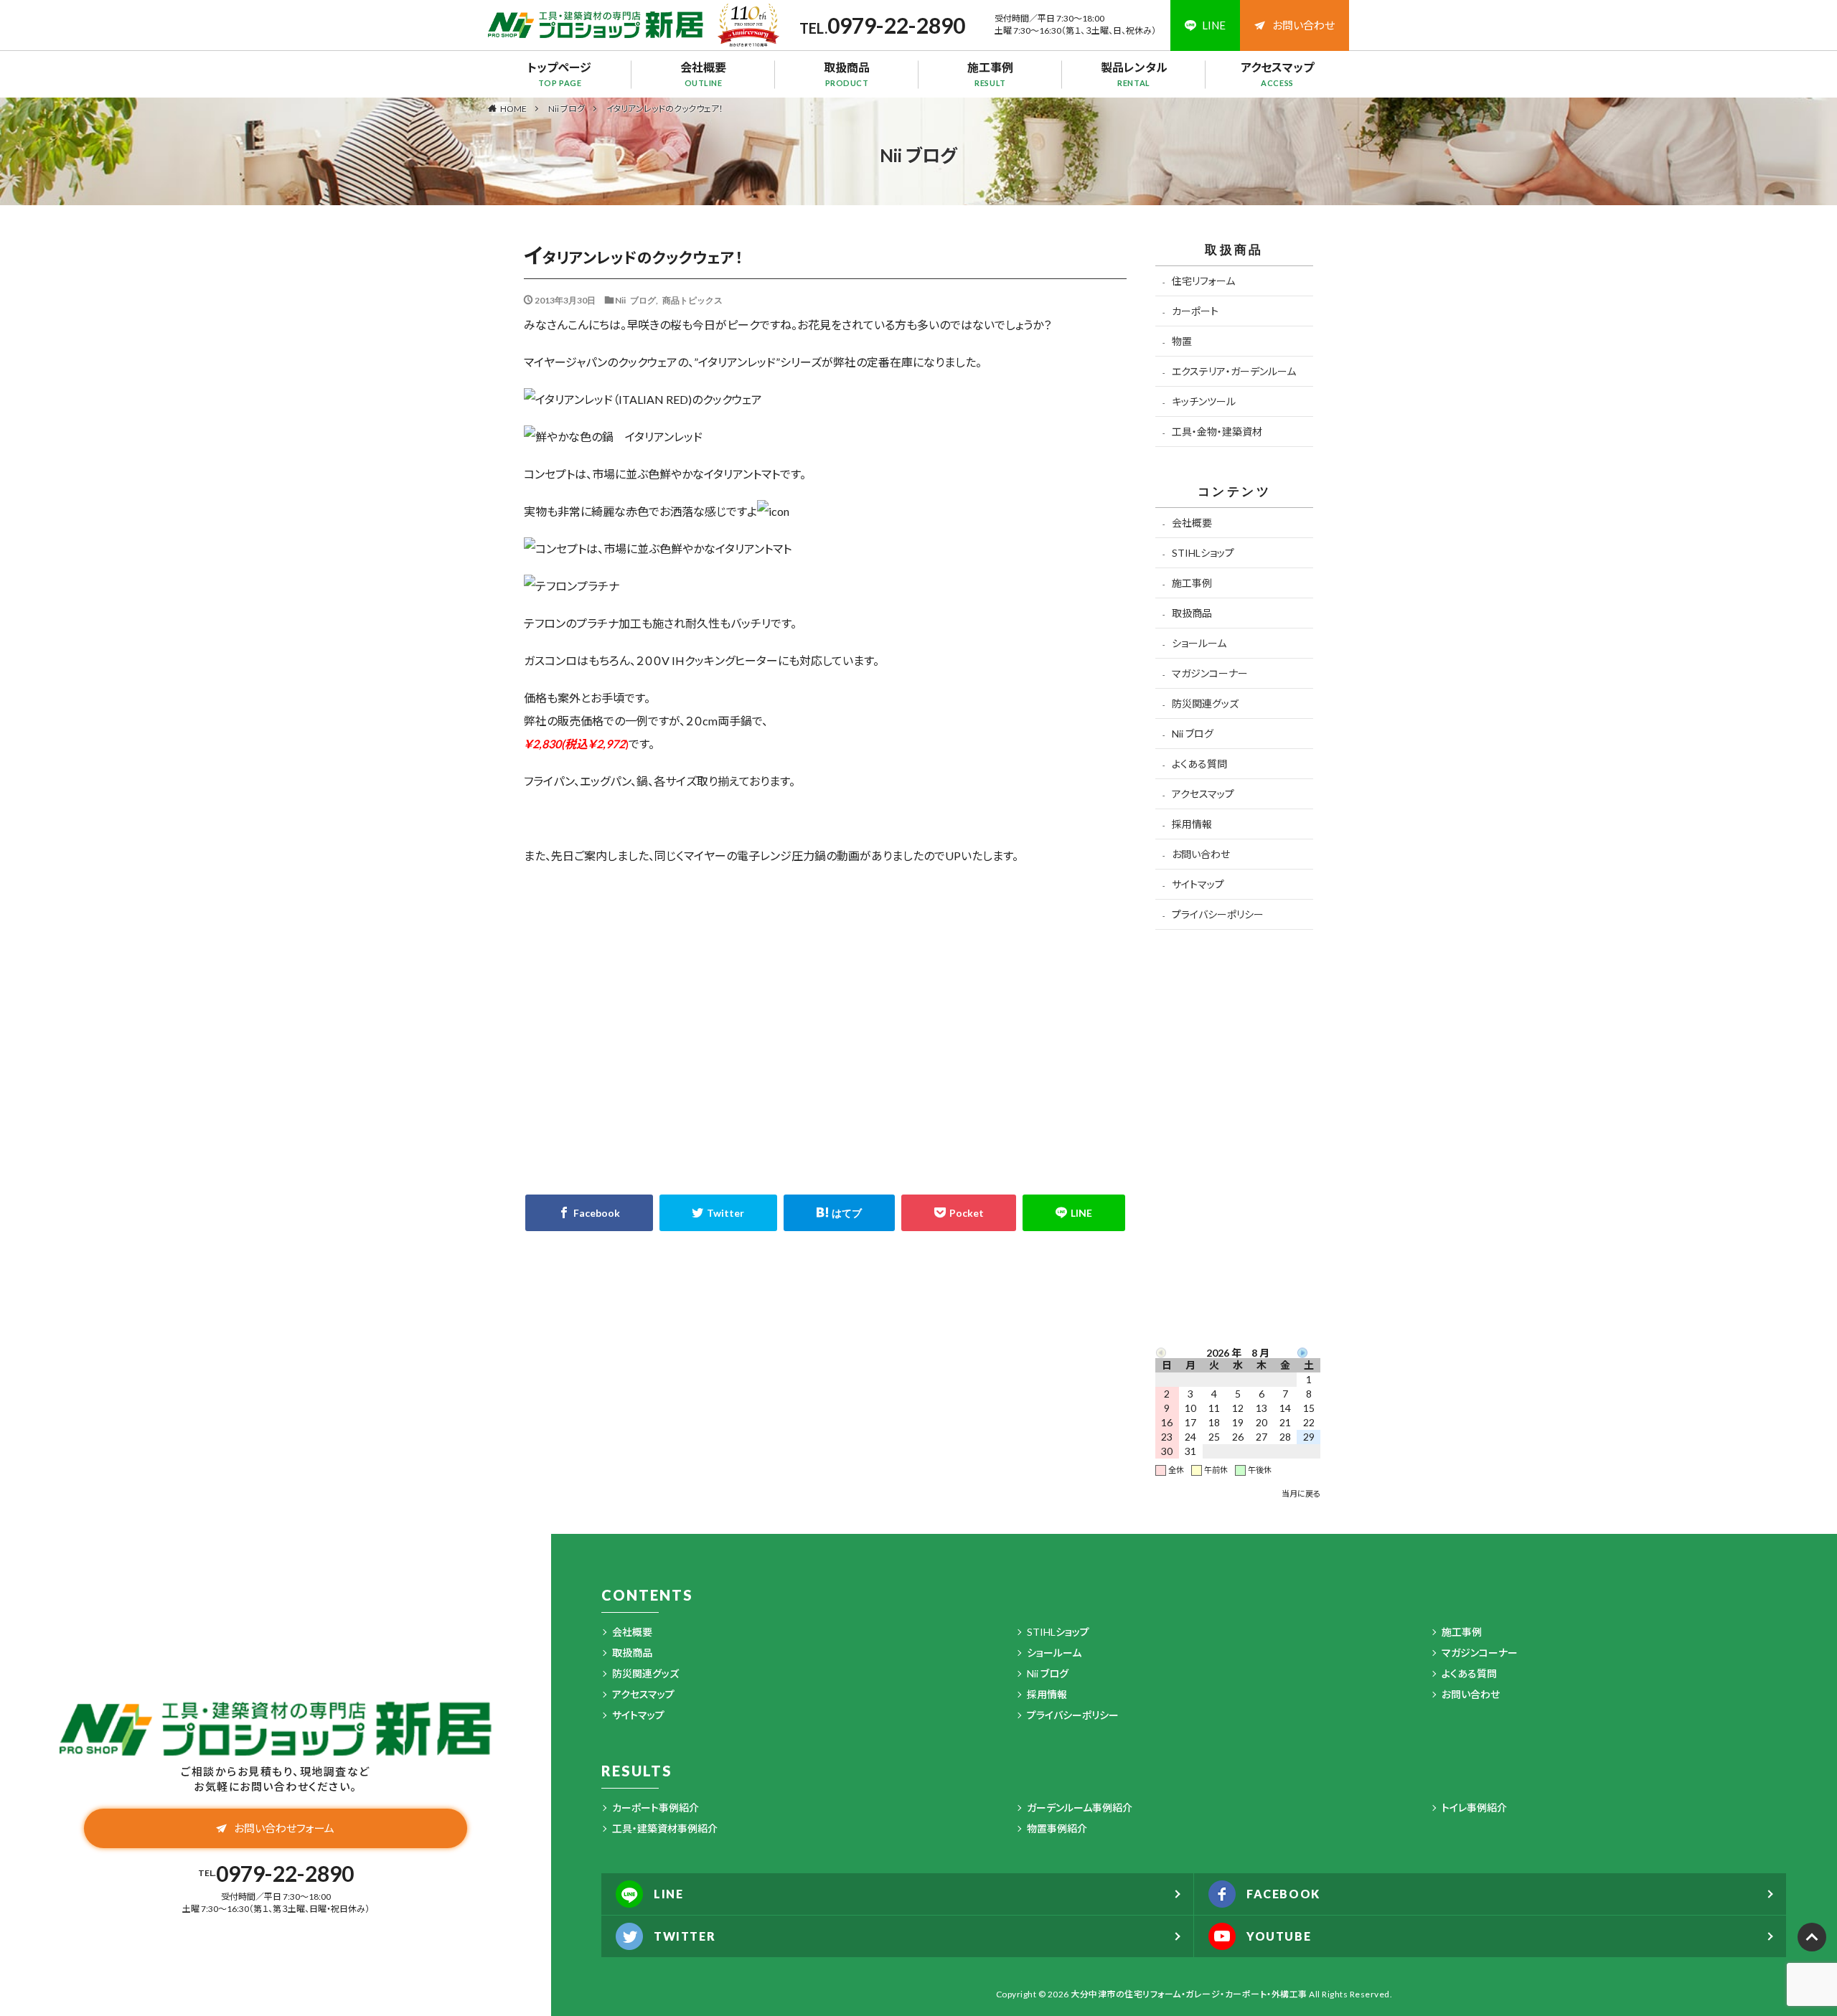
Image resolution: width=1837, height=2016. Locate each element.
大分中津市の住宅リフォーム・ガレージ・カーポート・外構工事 (1189, 1994)
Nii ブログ (567, 109)
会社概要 (703, 74)
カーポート (1195, 311)
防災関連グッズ (1205, 703)
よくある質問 (1199, 764)
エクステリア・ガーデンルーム (1234, 371)
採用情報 (1192, 824)
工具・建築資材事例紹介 (665, 1828)
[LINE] (1074, 1213)
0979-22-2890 (896, 25)
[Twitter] (719, 1213)
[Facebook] (589, 1213)
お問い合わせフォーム (284, 1828)
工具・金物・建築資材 (1217, 432)
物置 (1182, 341)
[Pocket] (959, 1213)
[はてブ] (839, 1213)
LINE (668, 1894)
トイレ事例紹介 (1474, 1808)
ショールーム (1199, 643)
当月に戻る (1301, 1493)
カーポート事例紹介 (656, 1808)
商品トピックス (692, 300)
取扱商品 (847, 74)
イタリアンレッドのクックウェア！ (665, 109)
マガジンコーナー (1210, 673)
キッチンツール (1204, 401)
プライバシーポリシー (1218, 914)
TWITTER (685, 1936)
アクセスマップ (1277, 74)
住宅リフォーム (1203, 281)
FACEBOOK (1283, 1894)
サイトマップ (1198, 884)
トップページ (559, 74)
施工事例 (990, 74)
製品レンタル (1134, 74)
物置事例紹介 (1057, 1828)
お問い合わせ (1303, 25)
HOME (513, 108)
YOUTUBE (1279, 1936)
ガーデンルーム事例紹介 (1080, 1808)
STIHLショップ (1203, 553)
